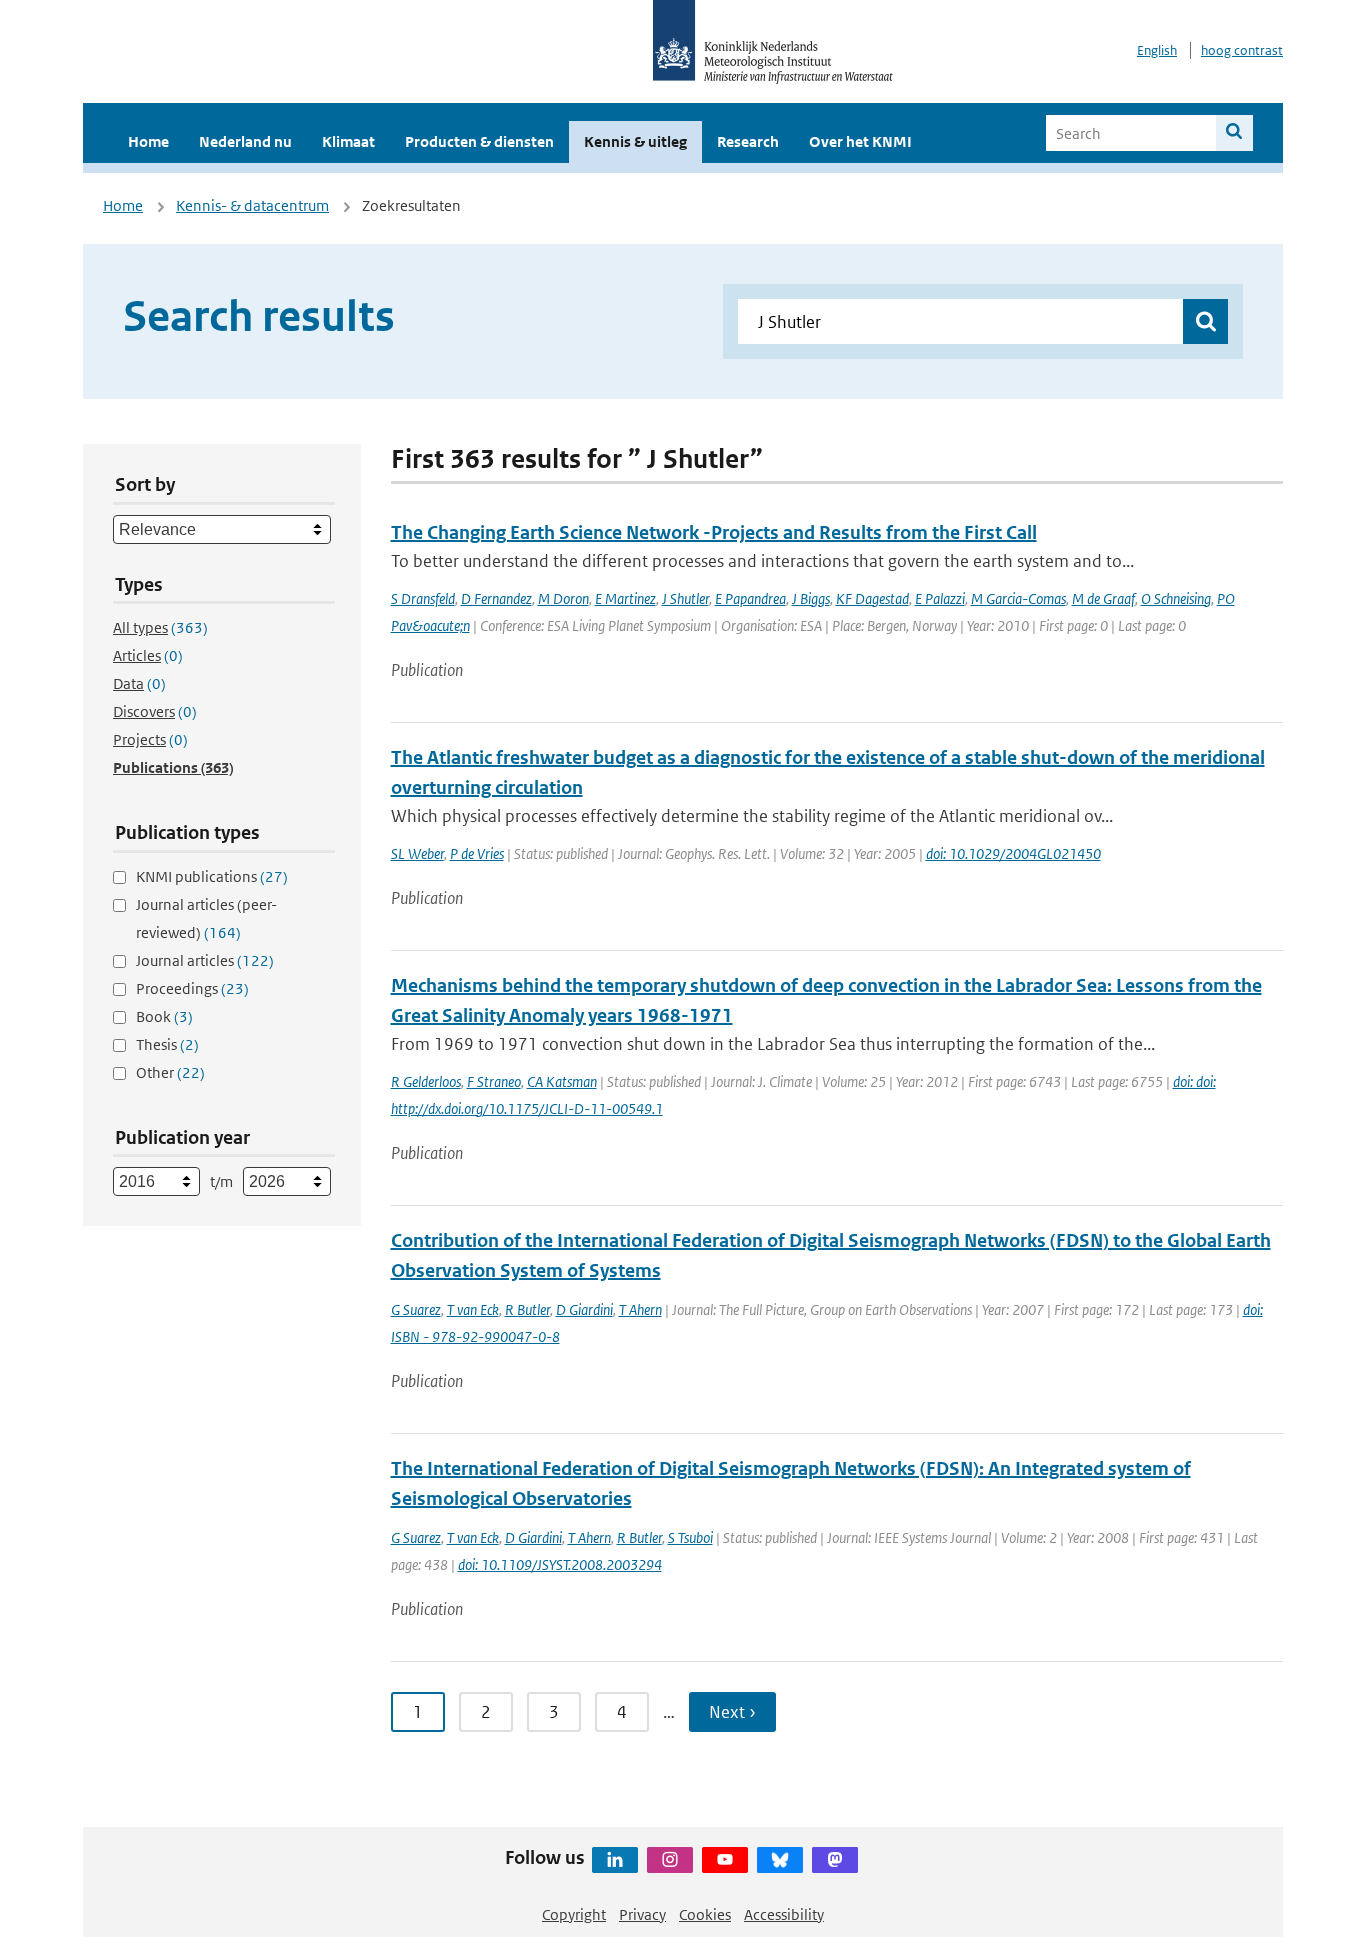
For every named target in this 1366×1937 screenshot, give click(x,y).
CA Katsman (562, 1081)
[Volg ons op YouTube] (725, 1860)
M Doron (563, 598)
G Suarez (416, 1309)
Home (148, 141)
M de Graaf (1103, 598)
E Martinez (625, 598)
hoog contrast (1242, 50)
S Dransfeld (423, 598)
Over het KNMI (860, 141)
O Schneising (1176, 598)
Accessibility (784, 1914)
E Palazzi (940, 598)
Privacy (642, 1914)
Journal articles (205, 960)
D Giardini (584, 1309)
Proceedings (192, 988)
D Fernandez (496, 598)
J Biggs (811, 598)
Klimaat (348, 141)
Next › (732, 1712)
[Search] (1234, 133)
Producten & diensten (479, 141)
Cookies (705, 1914)
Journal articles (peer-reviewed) (206, 918)
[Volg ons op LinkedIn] (615, 1860)
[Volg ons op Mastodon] (835, 1860)
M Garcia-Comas (1018, 598)
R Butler (527, 1309)
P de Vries (477, 853)
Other (170, 1072)
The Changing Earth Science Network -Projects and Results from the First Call (714, 532)
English (1157, 50)
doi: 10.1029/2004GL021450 (1013, 853)
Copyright (574, 1914)
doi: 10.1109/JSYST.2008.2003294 (560, 1564)
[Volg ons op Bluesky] (780, 1860)
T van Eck (473, 1309)
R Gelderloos (426, 1081)
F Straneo (494, 1081)
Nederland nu (245, 141)
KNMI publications (212, 876)
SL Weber (417, 853)
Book (164, 1016)
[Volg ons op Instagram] (670, 1860)
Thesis (167, 1044)
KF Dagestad (872, 598)
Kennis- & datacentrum (252, 205)
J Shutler (685, 598)
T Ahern (640, 1309)
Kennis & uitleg (635, 141)
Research (748, 141)
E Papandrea (750, 598)
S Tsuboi (690, 1537)
